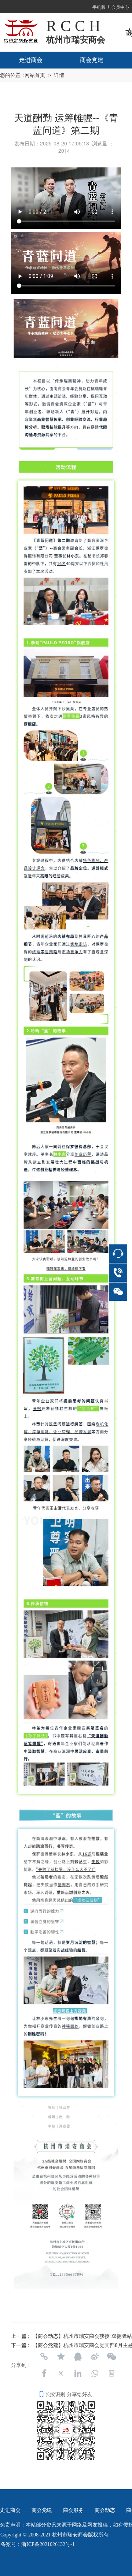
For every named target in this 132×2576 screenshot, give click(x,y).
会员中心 (120, 7)
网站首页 (35, 75)
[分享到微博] (95, 2357)
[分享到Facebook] (44, 2373)
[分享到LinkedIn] (78, 2373)
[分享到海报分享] (111, 2373)
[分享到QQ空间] (61, 2357)
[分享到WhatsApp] (95, 2373)
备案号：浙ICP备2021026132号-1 (38, 2544)
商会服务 (73, 2510)
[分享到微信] (111, 2357)
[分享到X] (61, 2373)
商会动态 (105, 2510)
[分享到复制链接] (44, 2357)
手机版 (99, 7)
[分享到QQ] (78, 2357)
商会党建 (92, 60)
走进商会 (31, 60)
